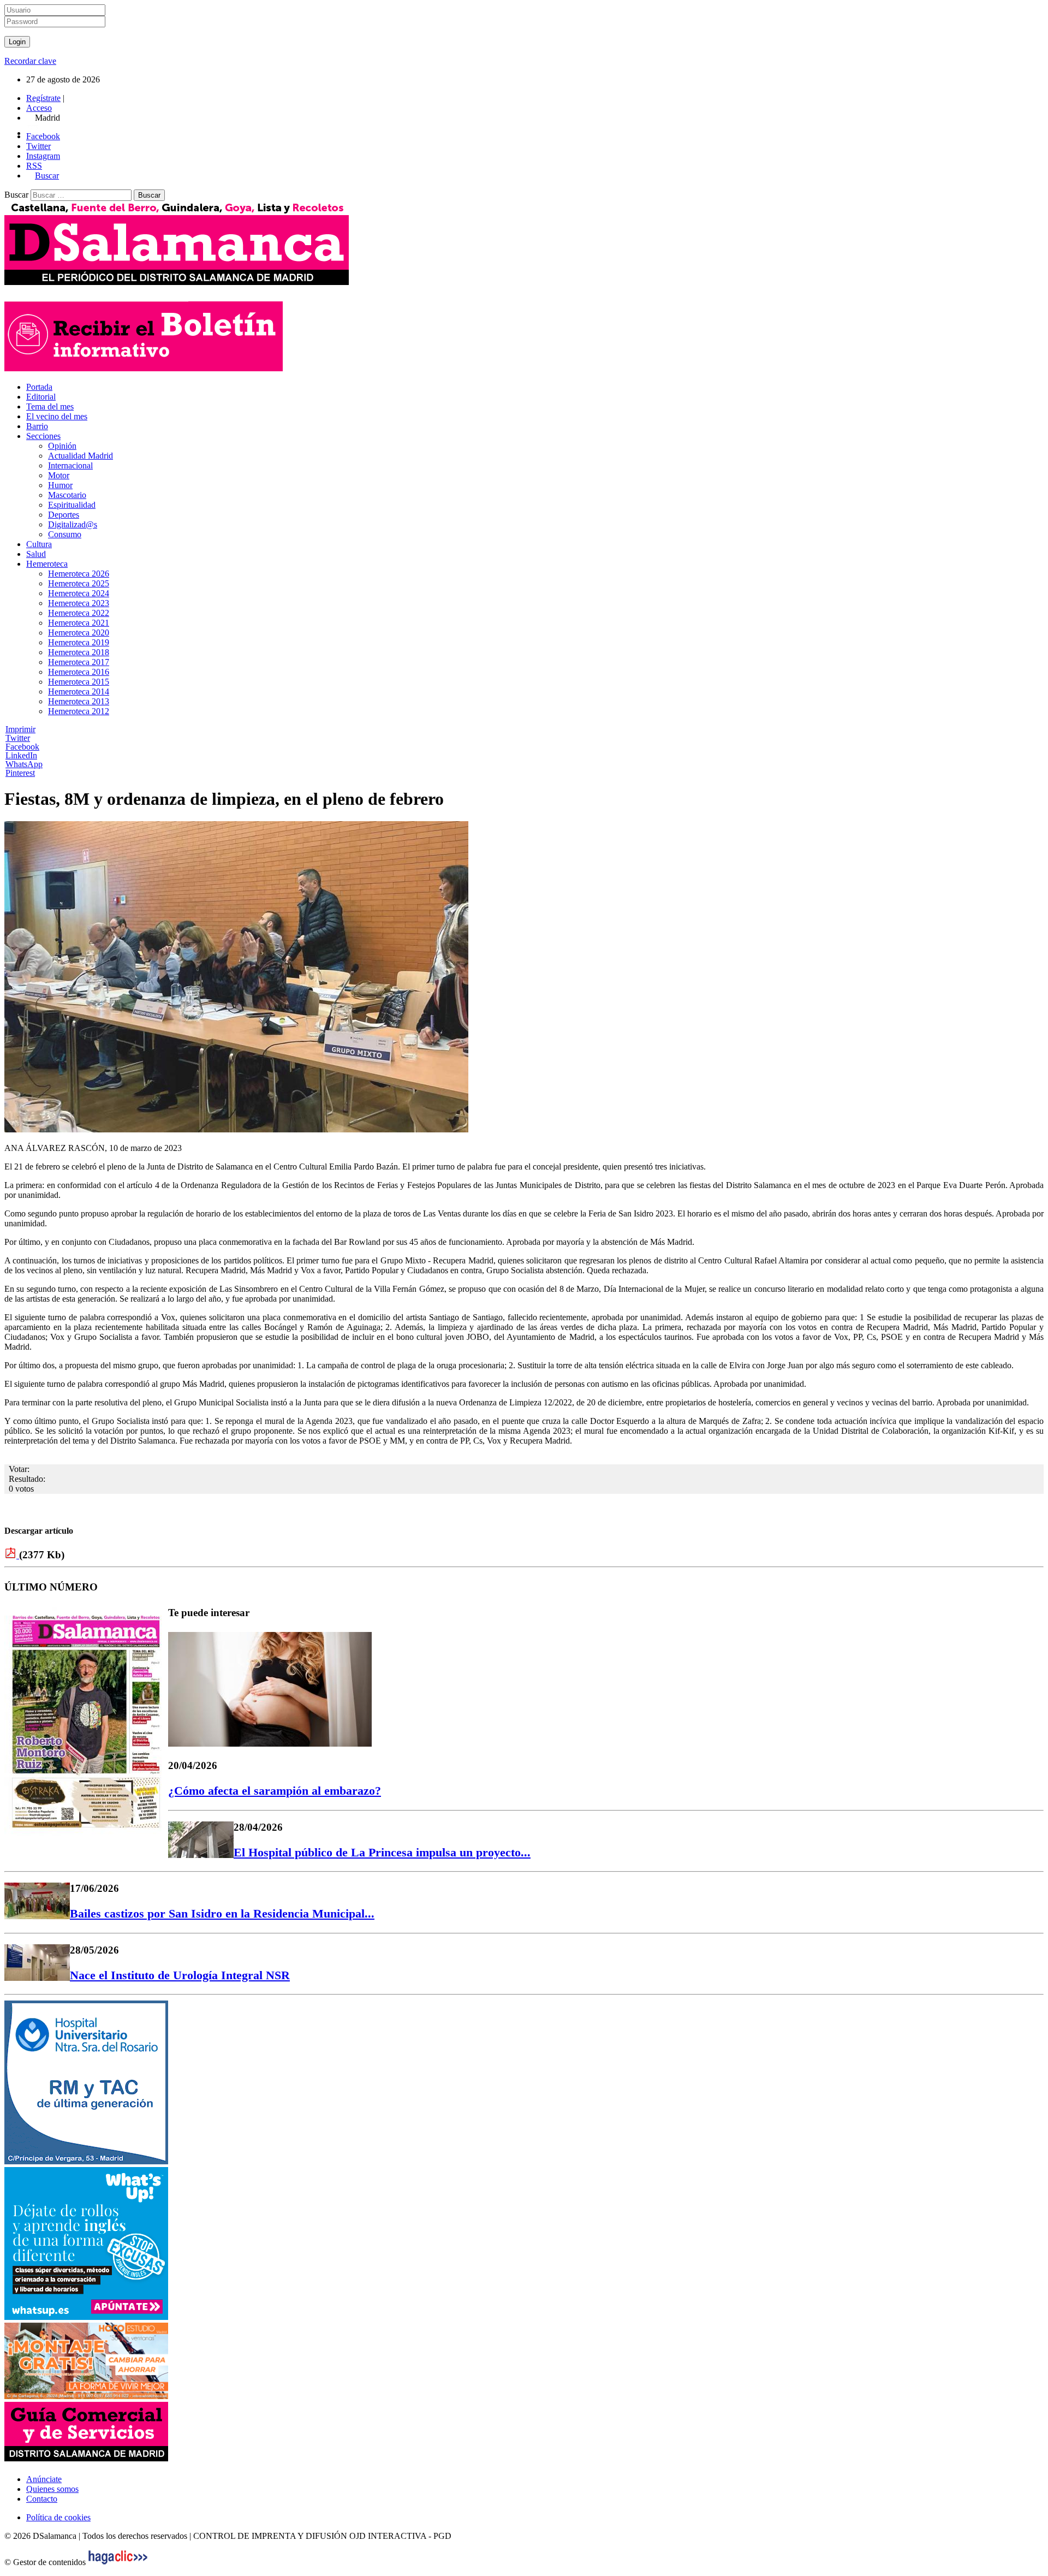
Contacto (42, 2499)
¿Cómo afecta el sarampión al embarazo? (275, 1791)
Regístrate (43, 98)
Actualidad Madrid (81, 456)
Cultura (39, 544)
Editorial (41, 397)
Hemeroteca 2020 (79, 633)
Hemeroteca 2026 (79, 574)
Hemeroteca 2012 (79, 711)
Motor (59, 475)
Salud (36, 554)
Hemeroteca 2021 (79, 623)
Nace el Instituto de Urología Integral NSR (180, 1975)
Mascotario (67, 495)
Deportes (64, 515)
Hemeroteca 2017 (79, 662)
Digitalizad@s (73, 524)
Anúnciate (44, 2479)
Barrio (37, 426)
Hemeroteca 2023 (79, 603)
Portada (39, 387)
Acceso (39, 108)
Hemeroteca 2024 (79, 593)
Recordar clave (30, 61)
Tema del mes (50, 406)
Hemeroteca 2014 (79, 692)
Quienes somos (52, 2489)
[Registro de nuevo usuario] (144, 368)
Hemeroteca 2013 (79, 701)
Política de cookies (58, 2517)
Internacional (70, 465)
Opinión (62, 446)
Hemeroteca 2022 (79, 613)
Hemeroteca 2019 (79, 642)
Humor (60, 485)
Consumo (65, 534)
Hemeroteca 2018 (79, 652)
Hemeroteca (47, 564)
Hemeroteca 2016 (79, 672)
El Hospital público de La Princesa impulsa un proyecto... (382, 1852)
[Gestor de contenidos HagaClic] (118, 2562)
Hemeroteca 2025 (79, 583)
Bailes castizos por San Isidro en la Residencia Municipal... (222, 1913)
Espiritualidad (72, 505)
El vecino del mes (57, 416)
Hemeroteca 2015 (79, 682)
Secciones (43, 436)
